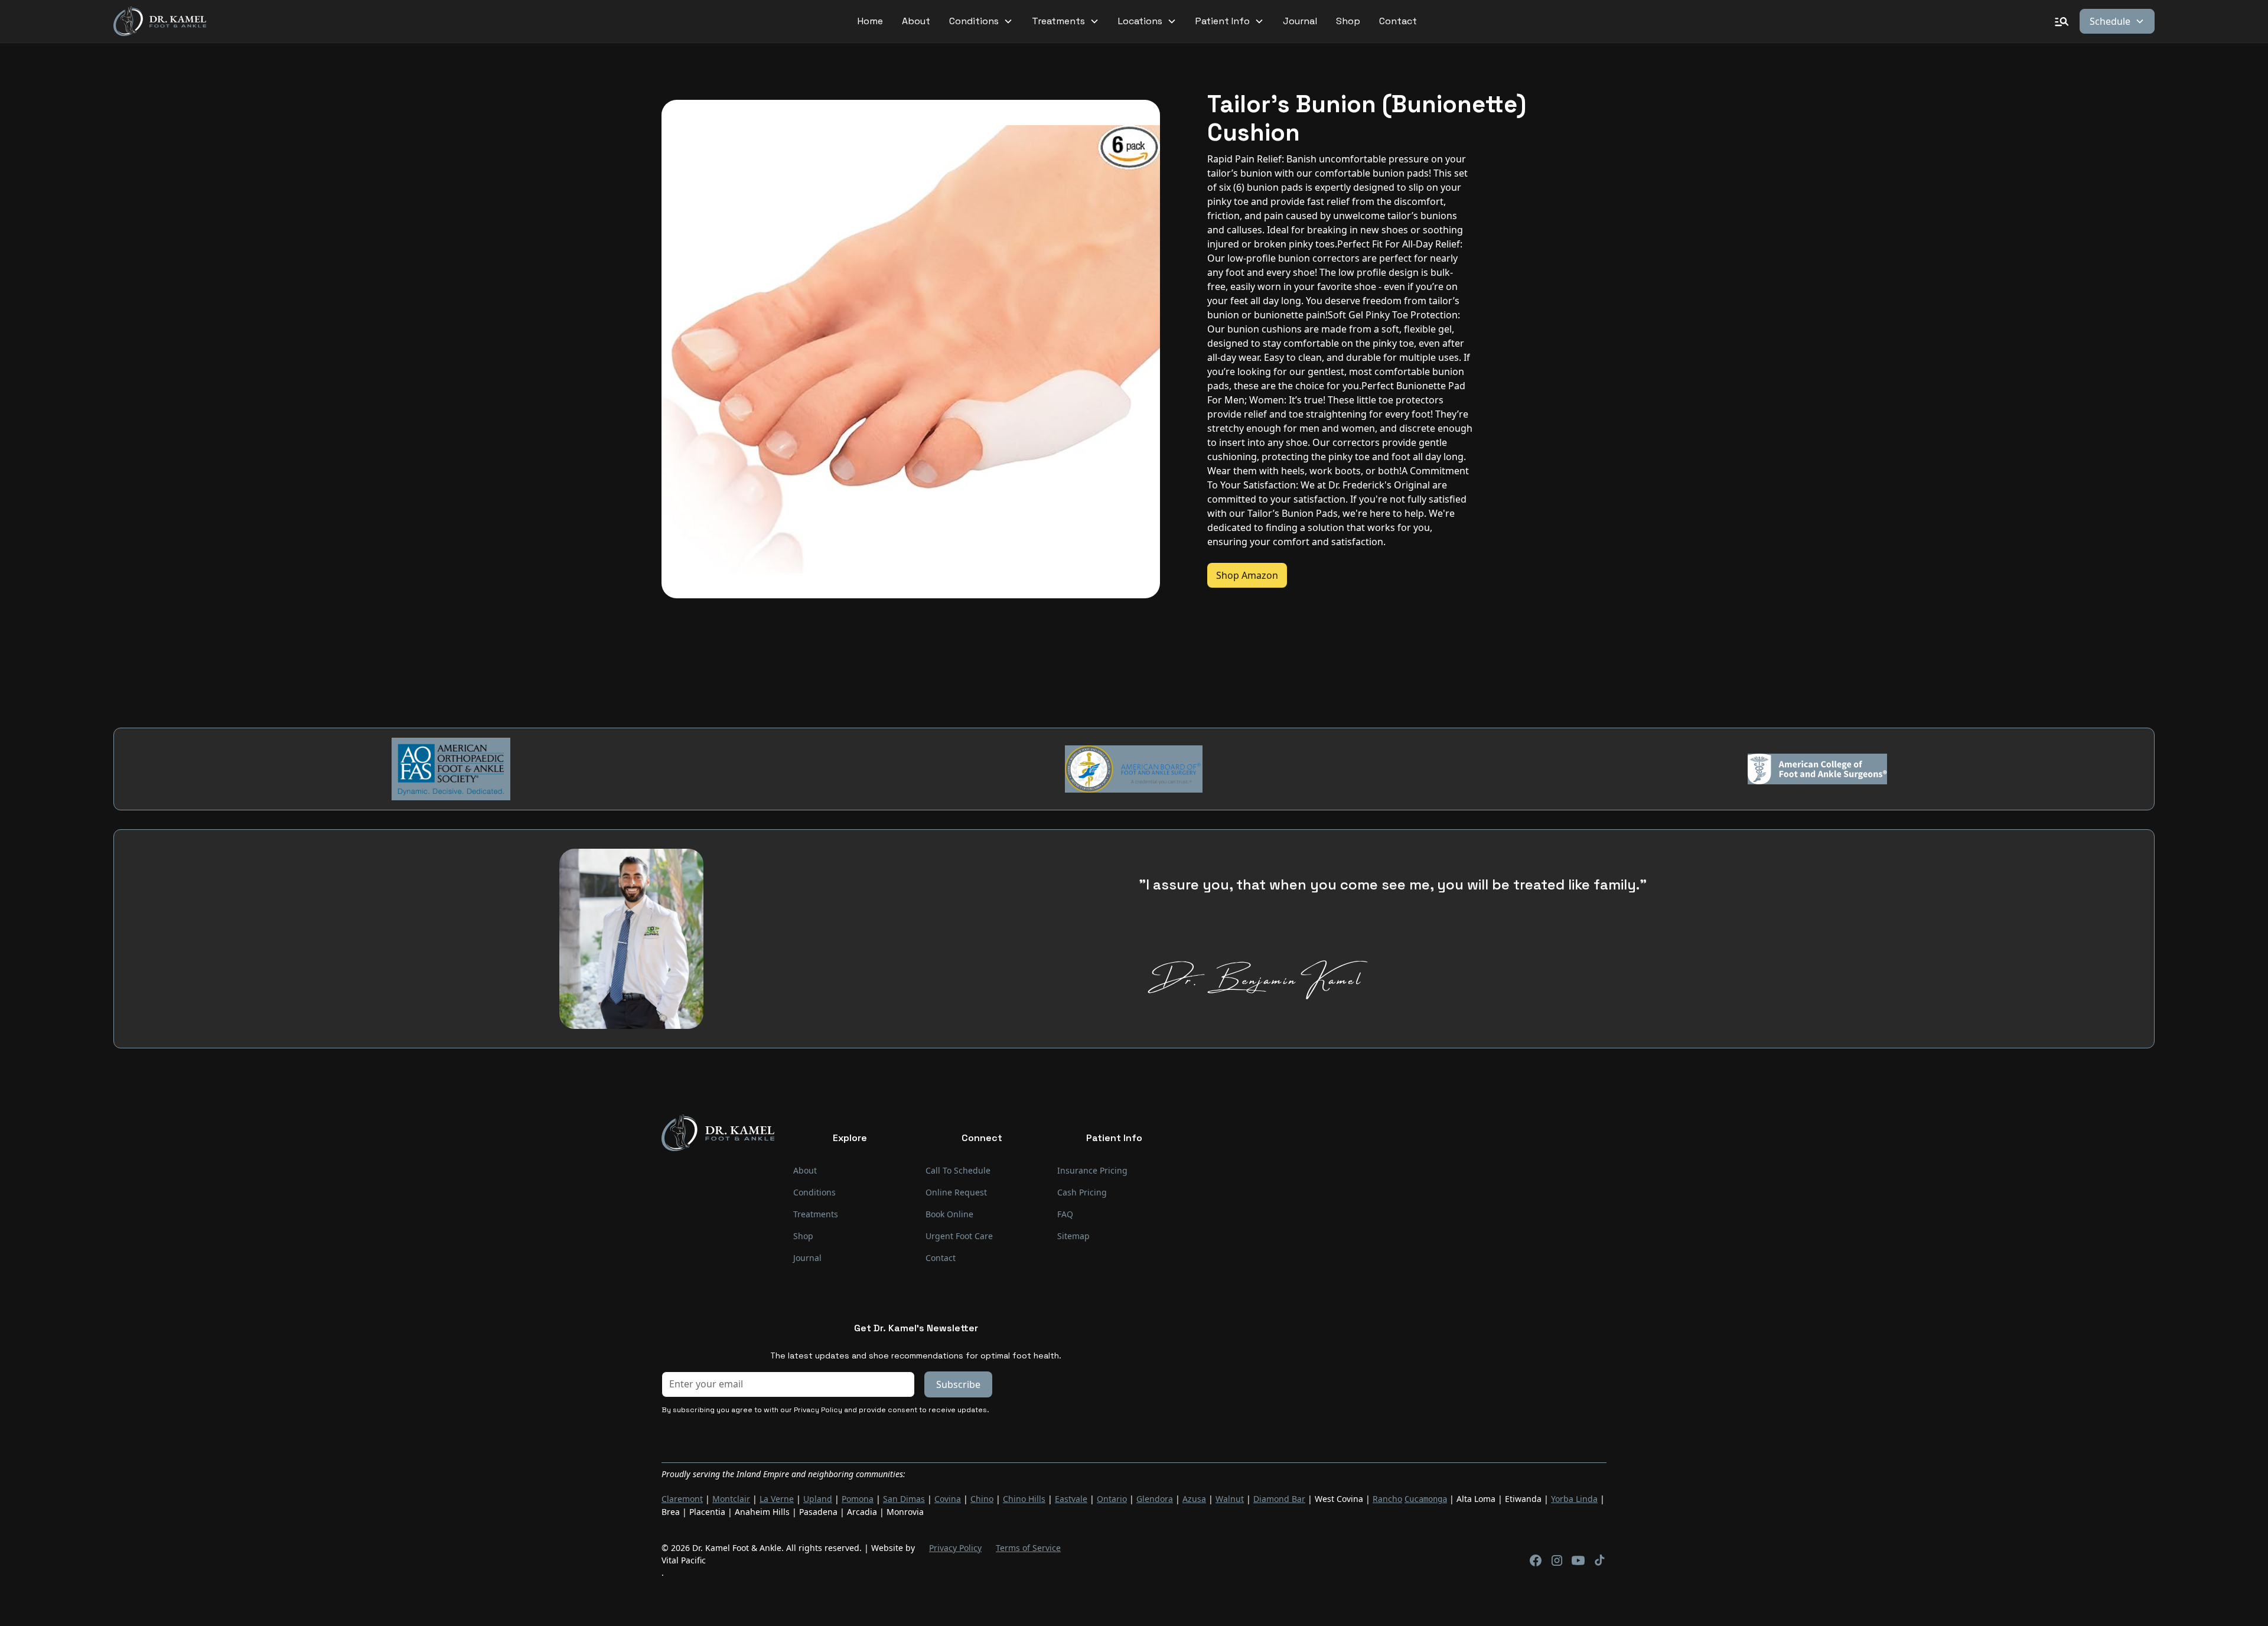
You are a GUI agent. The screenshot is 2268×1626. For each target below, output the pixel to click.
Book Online (949, 1214)
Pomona (858, 1499)
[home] (160, 22)
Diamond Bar (1279, 1499)
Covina (948, 1499)
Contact (1398, 21)
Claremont (682, 1499)
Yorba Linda (1574, 1499)
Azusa (1194, 1499)
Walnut (1230, 1499)
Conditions (814, 1192)
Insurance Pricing (1092, 1170)
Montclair (731, 1499)
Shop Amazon (1247, 575)
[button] (981, 21)
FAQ (1065, 1214)
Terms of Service (1028, 1548)
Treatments (816, 1214)
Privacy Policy (955, 1548)
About (916, 21)
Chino (982, 1499)
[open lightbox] (911, 349)
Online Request (956, 1192)
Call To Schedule (958, 1170)
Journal (1300, 21)
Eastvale (1071, 1499)
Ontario (1112, 1499)
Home (870, 21)
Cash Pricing (1082, 1192)
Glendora (1155, 1499)
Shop (1348, 21)
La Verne (777, 1499)
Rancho (1387, 1499)
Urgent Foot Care (959, 1236)
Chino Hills (1024, 1499)
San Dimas (904, 1499)
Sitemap (1073, 1236)
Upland (818, 1499)
